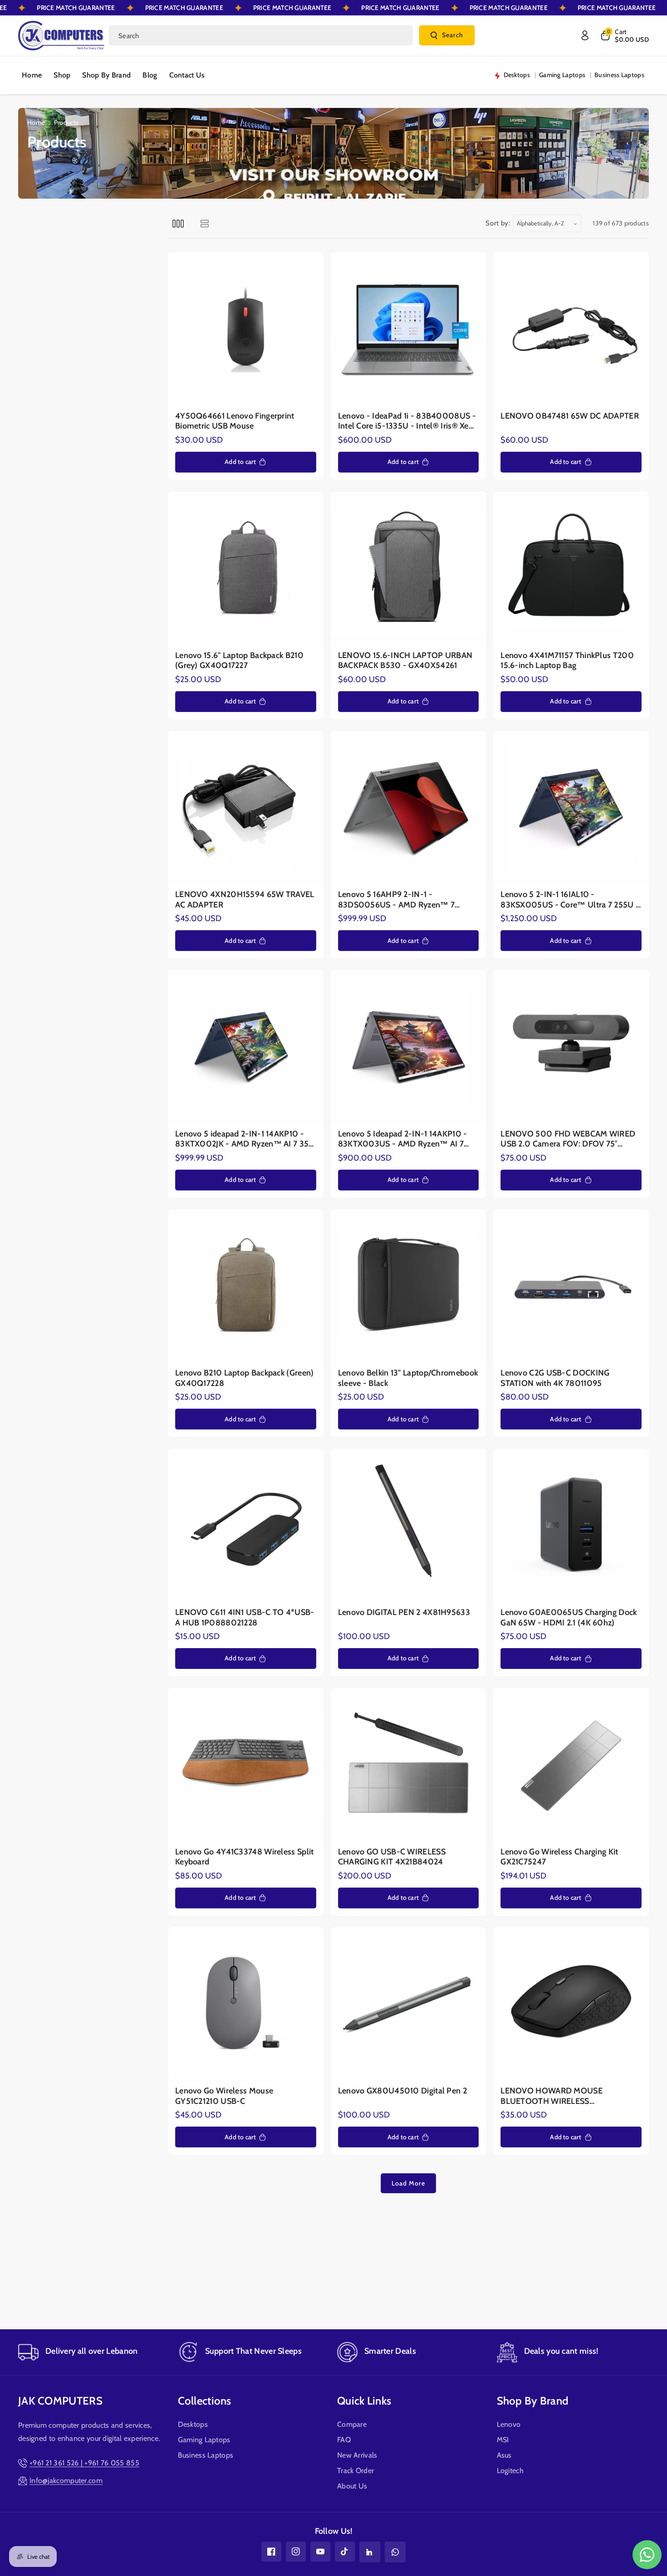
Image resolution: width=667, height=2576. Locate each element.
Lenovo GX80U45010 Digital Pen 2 (402, 2091)
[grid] (178, 223)
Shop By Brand (533, 2401)
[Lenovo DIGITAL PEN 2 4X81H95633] (409, 1526)
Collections (205, 2401)
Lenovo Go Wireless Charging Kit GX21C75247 (559, 1857)
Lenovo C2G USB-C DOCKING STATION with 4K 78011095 (555, 1378)
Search (453, 35)
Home (36, 122)
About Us (352, 2486)
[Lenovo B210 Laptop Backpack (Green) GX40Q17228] (246, 1287)
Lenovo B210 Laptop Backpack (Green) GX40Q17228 (245, 1378)
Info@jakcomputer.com (66, 2481)
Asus (504, 2455)
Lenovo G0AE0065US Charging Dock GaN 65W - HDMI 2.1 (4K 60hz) (569, 1617)
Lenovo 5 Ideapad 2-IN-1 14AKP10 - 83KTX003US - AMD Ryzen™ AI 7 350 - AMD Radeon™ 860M (403, 1139)
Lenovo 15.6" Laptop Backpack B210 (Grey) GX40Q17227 (239, 661)
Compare (352, 2424)
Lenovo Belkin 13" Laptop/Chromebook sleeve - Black (408, 1378)
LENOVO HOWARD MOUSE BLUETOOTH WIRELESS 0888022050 (552, 2096)
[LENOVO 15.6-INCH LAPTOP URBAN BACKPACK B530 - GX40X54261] (409, 569)
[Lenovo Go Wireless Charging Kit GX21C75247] (571, 1766)
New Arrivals (357, 2455)
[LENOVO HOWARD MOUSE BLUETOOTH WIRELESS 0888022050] (571, 2005)
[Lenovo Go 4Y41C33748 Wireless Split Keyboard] (246, 1766)
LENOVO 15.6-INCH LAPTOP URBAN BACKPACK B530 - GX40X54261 (405, 661)
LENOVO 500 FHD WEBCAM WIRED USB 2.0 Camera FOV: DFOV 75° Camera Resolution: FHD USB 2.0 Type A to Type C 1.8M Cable (571, 1139)
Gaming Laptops (204, 2440)
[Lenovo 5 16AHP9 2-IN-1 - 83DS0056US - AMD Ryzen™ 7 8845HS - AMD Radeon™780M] (409, 809)
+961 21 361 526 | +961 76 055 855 (84, 2463)
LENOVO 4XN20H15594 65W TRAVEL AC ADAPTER (245, 900)
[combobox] (261, 35)
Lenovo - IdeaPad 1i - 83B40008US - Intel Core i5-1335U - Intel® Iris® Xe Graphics (407, 421)
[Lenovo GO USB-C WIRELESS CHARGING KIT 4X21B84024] (409, 1766)
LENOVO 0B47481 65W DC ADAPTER (570, 416)
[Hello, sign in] (585, 35)
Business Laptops (206, 2455)
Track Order (356, 2471)
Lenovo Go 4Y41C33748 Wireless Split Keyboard (245, 1857)
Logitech (510, 2471)
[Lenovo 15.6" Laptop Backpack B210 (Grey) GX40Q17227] (246, 569)
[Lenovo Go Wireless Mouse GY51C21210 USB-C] (246, 2005)
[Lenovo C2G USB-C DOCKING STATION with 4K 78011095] (571, 1287)
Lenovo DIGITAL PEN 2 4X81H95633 (404, 1612)
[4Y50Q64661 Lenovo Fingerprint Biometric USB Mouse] (246, 330)
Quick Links (364, 2401)
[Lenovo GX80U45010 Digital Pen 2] (409, 2005)
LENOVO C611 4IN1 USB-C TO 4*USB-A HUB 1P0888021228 (245, 1617)
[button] (624, 35)
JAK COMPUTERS (60, 2401)
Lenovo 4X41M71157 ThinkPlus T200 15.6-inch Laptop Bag (567, 661)
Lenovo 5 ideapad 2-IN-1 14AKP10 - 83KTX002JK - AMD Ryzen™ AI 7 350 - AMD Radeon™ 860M (245, 1139)
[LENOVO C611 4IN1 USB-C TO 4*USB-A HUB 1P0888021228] (246, 1526)
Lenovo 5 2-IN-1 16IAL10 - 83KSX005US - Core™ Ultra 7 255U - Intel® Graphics (570, 900)
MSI (503, 2440)
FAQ (344, 2440)
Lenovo (509, 2424)
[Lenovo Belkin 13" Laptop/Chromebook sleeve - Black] (409, 1287)
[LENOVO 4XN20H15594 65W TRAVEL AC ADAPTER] (246, 809)
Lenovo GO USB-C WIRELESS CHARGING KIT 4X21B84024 (392, 1857)
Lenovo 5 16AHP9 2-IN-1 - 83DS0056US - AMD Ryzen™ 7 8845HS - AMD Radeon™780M (397, 900)
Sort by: (498, 223)
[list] (204, 223)
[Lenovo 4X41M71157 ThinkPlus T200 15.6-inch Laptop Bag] (571, 569)
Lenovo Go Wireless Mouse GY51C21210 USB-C (224, 2096)
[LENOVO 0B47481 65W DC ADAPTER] (571, 330)
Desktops (193, 2424)
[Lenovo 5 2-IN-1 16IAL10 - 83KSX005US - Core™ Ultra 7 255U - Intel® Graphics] (571, 809)
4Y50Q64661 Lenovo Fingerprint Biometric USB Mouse (235, 421)
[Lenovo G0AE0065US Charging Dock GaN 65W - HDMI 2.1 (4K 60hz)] (571, 1526)
